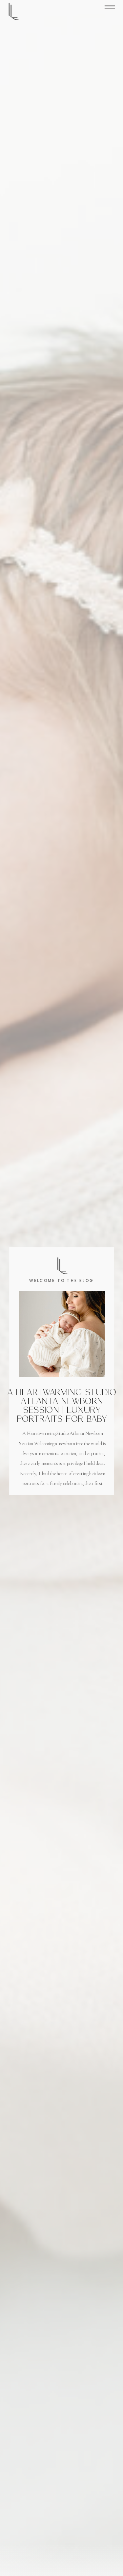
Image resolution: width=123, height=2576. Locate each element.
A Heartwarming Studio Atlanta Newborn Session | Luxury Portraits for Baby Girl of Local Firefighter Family (62, 1414)
